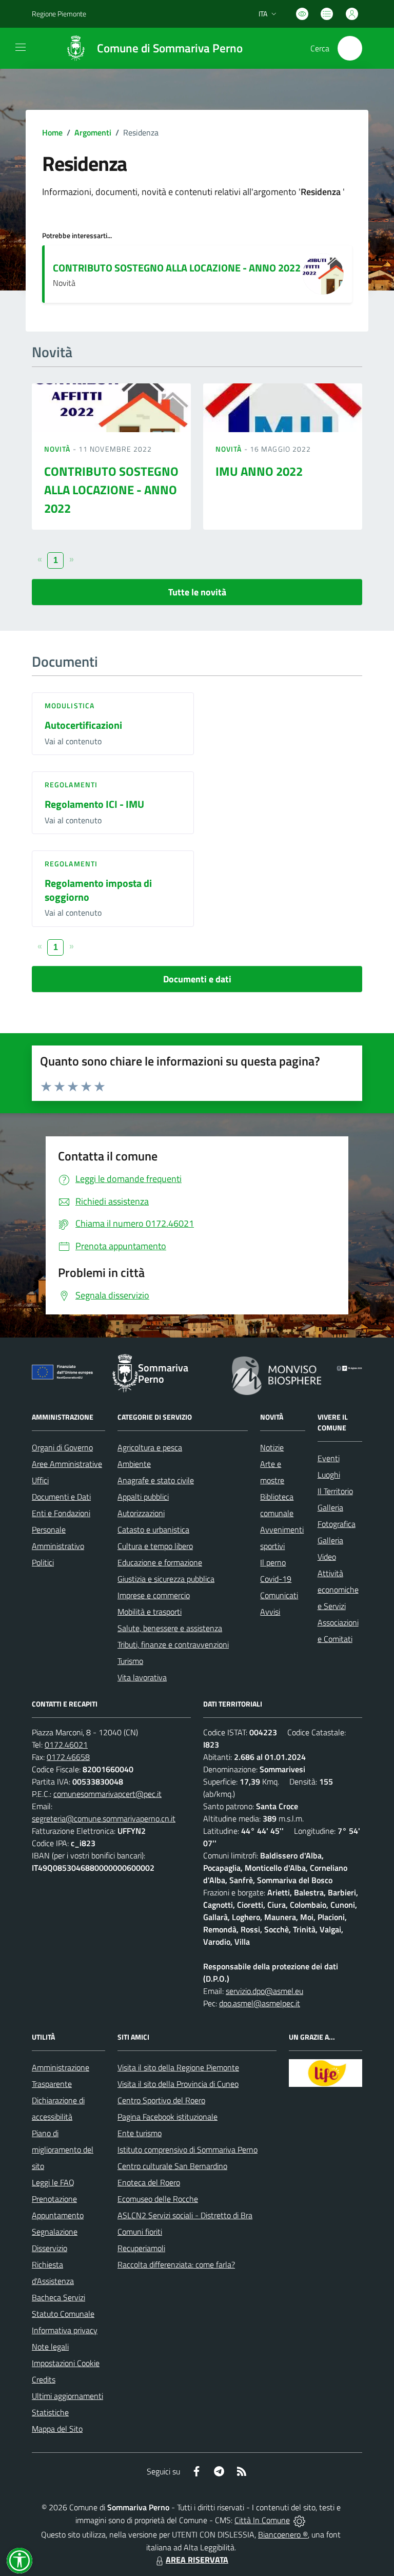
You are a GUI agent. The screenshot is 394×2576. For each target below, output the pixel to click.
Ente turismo (140, 2133)
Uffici (40, 1480)
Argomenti (93, 132)
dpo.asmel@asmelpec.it (260, 2003)
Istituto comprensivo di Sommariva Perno (188, 2149)
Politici (43, 1562)
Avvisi (270, 1612)
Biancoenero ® (283, 2534)
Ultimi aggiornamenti (67, 2396)
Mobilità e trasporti (150, 1612)
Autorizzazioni (141, 1513)
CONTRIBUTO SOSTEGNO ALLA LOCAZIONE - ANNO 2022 (177, 268)
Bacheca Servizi (58, 2297)
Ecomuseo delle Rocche (158, 2199)
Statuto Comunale (63, 2314)
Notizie (272, 1447)
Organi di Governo (62, 1447)
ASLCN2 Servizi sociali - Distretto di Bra (185, 2215)
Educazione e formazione (160, 1562)
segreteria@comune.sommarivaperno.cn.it (104, 1818)
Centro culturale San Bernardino (172, 2166)
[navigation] (21, 47)
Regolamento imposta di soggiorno (98, 890)
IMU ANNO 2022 (259, 471)
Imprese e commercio (154, 1595)
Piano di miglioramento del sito (63, 2149)
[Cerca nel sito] (350, 48)
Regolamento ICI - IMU (94, 804)
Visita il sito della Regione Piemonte (178, 2067)
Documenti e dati (197, 979)
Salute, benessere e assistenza (170, 1628)
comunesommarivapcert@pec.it (107, 1794)
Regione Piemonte (59, 14)
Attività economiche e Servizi (338, 1590)
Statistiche (50, 2412)
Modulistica (70, 705)
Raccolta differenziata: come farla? (176, 2264)
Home (52, 132)
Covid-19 (276, 1579)
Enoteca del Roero (149, 2182)
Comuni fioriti (140, 2232)
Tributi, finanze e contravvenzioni (173, 1644)
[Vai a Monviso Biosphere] (277, 1374)
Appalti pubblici (143, 1497)
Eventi (329, 1458)
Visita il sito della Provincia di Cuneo (178, 2084)
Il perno (273, 1562)
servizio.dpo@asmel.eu (264, 1991)
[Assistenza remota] (299, 2520)
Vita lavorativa (142, 1677)
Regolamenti (71, 785)
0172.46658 (68, 1757)
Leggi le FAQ (53, 2182)
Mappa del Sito (57, 2429)
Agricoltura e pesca (150, 1447)
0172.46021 (66, 1745)
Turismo (130, 1661)
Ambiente (134, 1464)
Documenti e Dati (61, 1497)
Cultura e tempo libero (155, 1546)
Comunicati (279, 1595)
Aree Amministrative (67, 1464)
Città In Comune (262, 2520)
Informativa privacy (65, 2330)
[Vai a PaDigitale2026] (349, 1367)
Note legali (50, 2347)
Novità (58, 449)
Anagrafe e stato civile (156, 1480)
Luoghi (329, 1475)
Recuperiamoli (141, 2248)
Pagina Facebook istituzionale (168, 2117)
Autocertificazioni (83, 725)
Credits (44, 2379)
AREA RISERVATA (197, 2560)
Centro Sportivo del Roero (161, 2100)
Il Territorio (335, 1491)
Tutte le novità (197, 592)
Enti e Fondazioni (61, 1513)
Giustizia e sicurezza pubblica (166, 1579)
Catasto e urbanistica (153, 1529)
